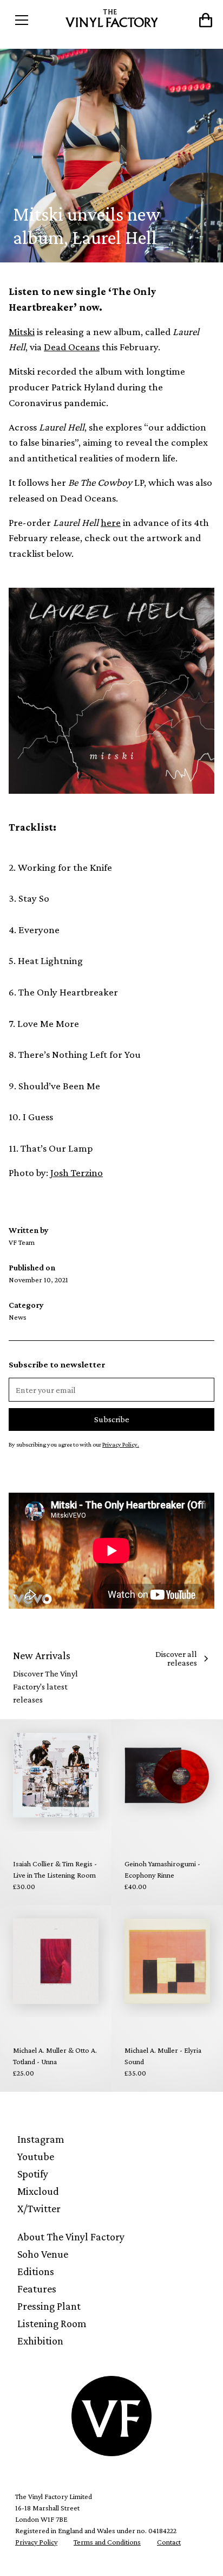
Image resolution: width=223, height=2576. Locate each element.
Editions (36, 2271)
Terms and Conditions (107, 2542)
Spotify (33, 2174)
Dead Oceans (72, 347)
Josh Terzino (77, 1173)
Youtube (36, 2156)
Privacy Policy (36, 2542)
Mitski (22, 332)
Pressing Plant (49, 2306)
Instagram (41, 2139)
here (111, 522)
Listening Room (52, 2323)
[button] (34, 20)
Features (37, 2289)
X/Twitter (39, 2208)
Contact (169, 2542)
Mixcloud (38, 2191)
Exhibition (40, 2341)
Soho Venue (43, 2254)
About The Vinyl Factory (71, 2237)
